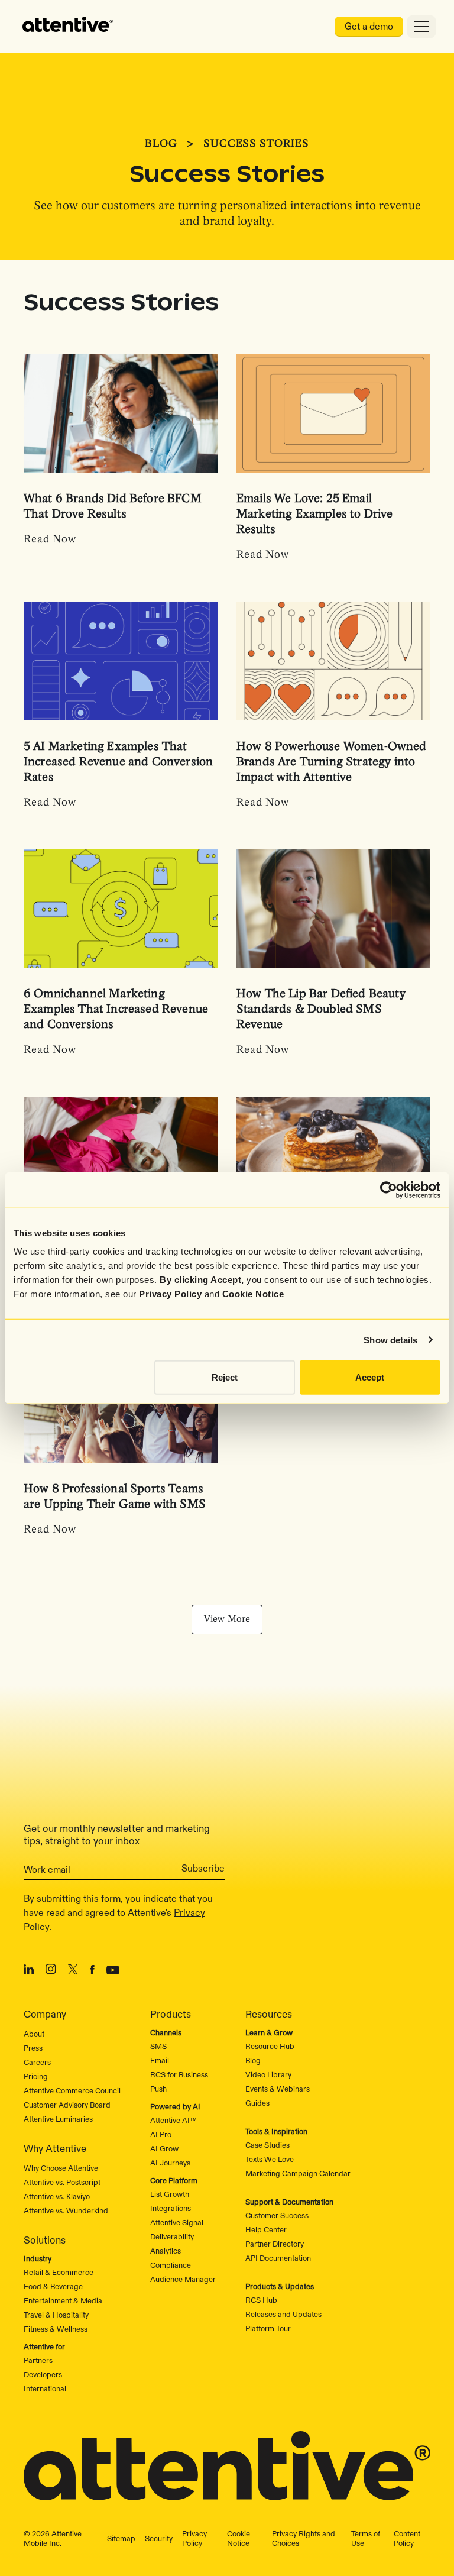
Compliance (171, 2265)
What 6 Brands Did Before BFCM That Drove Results (113, 507)
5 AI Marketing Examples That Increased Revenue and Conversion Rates (118, 762)
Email (160, 2060)
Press (33, 2048)
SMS (158, 2046)
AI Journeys (170, 2163)
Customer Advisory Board (67, 2105)
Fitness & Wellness (56, 2329)
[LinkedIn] (29, 1971)
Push (158, 2089)
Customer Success (277, 2215)
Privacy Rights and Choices (304, 2538)
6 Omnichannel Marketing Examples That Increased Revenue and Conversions (116, 1009)
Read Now (50, 540)
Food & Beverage (53, 2286)
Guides (257, 2103)
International (45, 2388)
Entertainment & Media (63, 2300)
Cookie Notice (253, 1294)
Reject (225, 1377)
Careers (37, 2062)
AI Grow (164, 2148)
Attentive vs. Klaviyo (57, 2196)
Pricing (36, 2076)
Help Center (266, 2229)
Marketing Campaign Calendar (298, 2173)
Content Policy (407, 2538)
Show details (390, 1339)
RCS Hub (261, 2300)
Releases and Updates (283, 2314)
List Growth (170, 2194)
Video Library (268, 2074)
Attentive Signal (177, 2222)
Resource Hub (270, 2046)
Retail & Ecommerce (59, 2272)
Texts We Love (270, 2159)
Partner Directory (275, 2244)
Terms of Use (366, 2538)
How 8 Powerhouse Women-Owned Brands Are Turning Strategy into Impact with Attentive (332, 762)
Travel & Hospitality (56, 2315)
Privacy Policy (170, 1294)
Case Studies (267, 2145)
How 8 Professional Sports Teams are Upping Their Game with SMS (115, 1497)
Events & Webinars (278, 2089)
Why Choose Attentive (61, 2168)
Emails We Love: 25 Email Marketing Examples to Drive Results (314, 514)
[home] (68, 27)
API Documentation (278, 2258)
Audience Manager (183, 2279)
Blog (161, 144)
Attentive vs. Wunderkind (66, 2210)
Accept (370, 1377)
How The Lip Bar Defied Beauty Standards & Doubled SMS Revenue (321, 1009)
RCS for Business (179, 2074)
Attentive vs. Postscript (62, 2182)
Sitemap (121, 2538)
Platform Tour (268, 2328)
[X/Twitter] (73, 1971)
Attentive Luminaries (58, 2119)
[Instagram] (51, 1971)
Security (159, 2538)
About (34, 2034)
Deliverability (172, 2236)
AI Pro (161, 2134)
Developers (43, 2374)
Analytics (166, 2251)
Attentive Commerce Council (72, 2090)
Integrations (171, 2208)
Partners (38, 2360)
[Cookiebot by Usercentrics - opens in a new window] (389, 1190)
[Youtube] (113, 1971)
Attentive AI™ (174, 2120)
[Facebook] (92, 1971)
